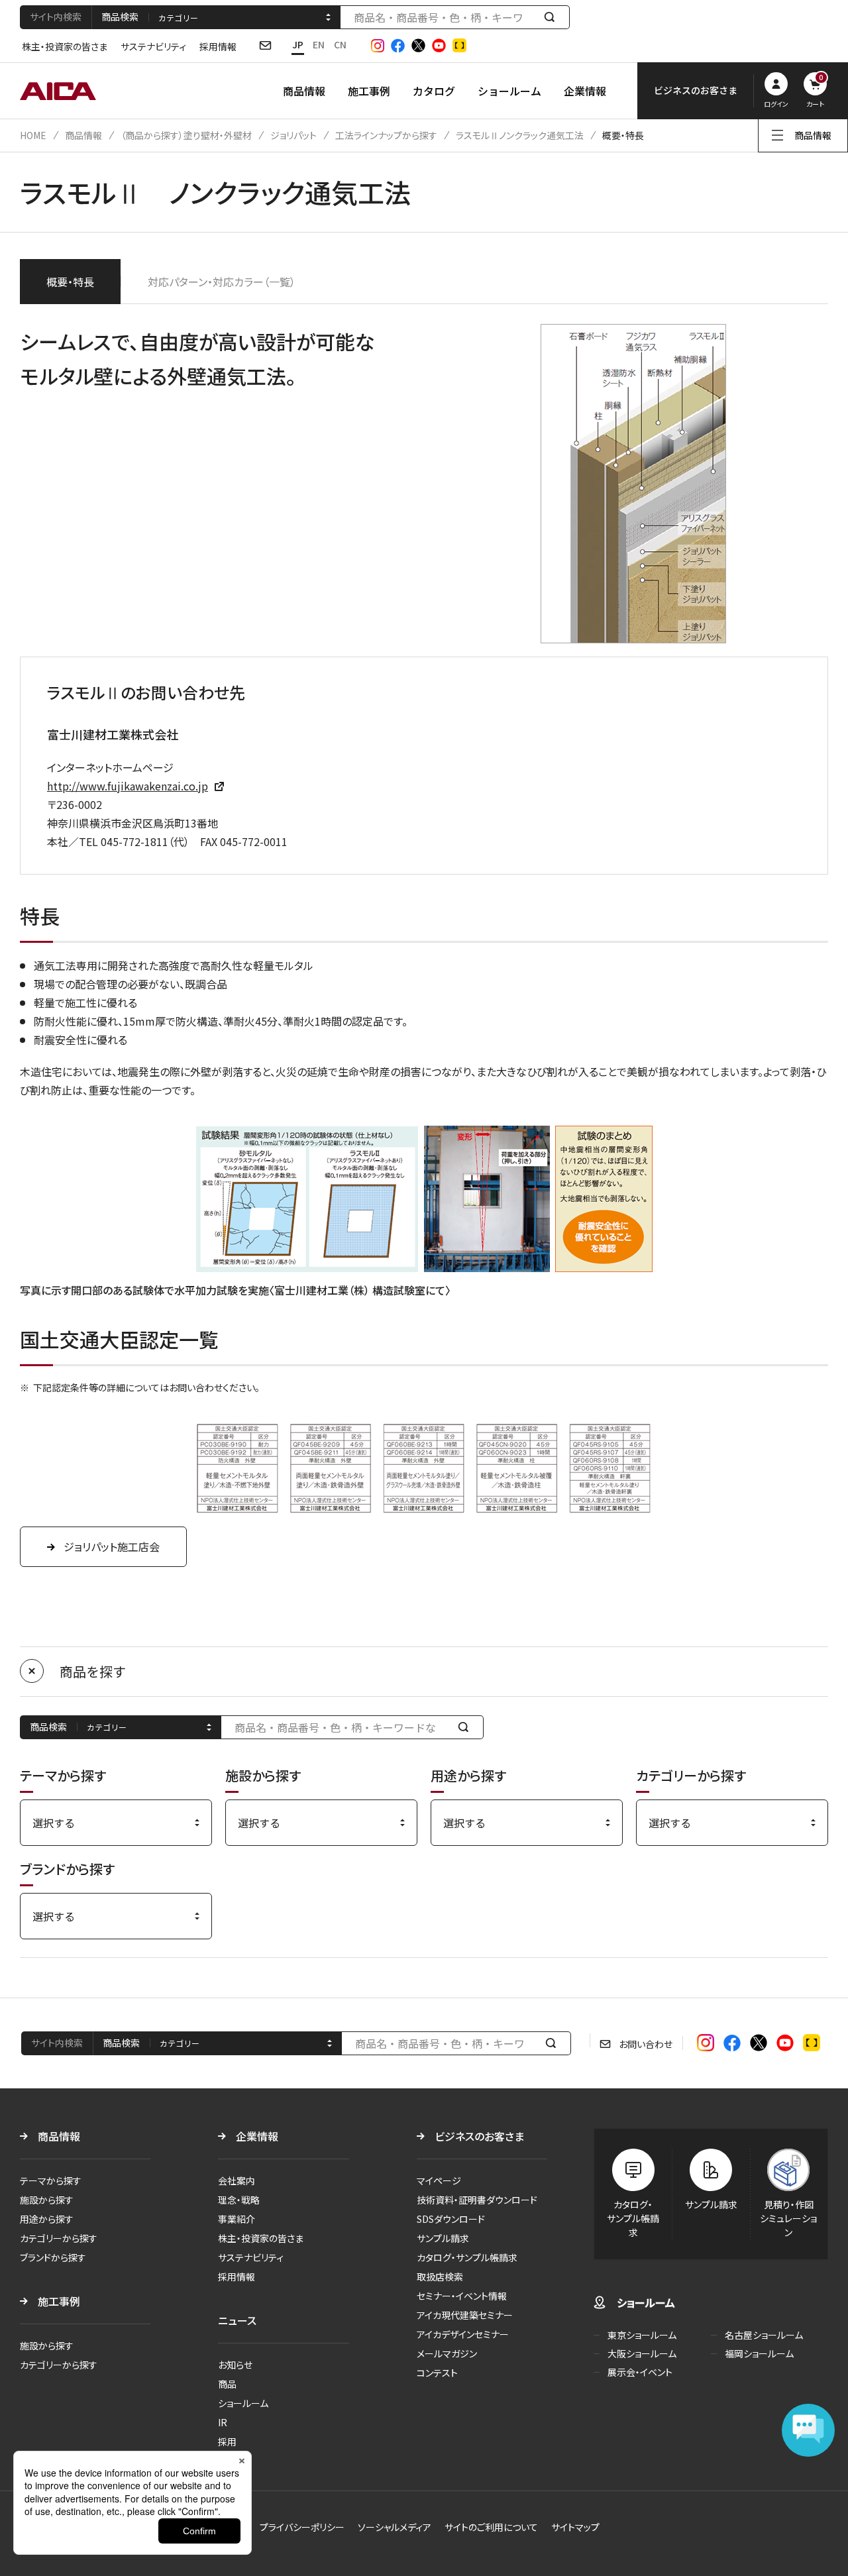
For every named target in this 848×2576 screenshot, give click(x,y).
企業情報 (585, 91)
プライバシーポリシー (302, 2527)
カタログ (434, 91)
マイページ (439, 2180)
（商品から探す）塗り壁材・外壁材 (186, 135)
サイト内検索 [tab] (56, 17)
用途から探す (47, 2219)
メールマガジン (447, 2353)
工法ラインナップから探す (386, 135)
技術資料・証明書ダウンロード (477, 2200)
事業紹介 (237, 2219)
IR (223, 2422)
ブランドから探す (53, 2257)
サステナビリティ (153, 46)
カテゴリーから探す (59, 2238)
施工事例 (369, 91)
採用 (227, 2442)
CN (340, 44)
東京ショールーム (642, 2335)
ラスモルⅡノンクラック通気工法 (520, 135)
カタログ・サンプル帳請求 (467, 2257)
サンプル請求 (443, 2238)
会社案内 (237, 2180)
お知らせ (235, 2365)
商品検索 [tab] (120, 17)
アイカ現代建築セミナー (465, 2315)
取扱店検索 (440, 2277)
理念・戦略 (239, 2200)
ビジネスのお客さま (479, 2136)
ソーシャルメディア (395, 2527)
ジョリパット (293, 135)
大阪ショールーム (642, 2353)
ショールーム (509, 91)
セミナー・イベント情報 (462, 2296)
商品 (227, 2384)
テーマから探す (51, 2180)
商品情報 (304, 91)
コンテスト (437, 2373)
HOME (33, 135)
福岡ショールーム (759, 2353)
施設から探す (47, 2200)
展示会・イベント (640, 2372)
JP (298, 44)
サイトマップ (575, 2527)
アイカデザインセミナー (463, 2334)
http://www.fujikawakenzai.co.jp (128, 786)
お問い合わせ (646, 2044)
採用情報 (218, 46)
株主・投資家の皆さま (65, 46)
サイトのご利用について (491, 2527)
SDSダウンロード (451, 2219)
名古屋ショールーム (764, 2335)
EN (319, 44)
